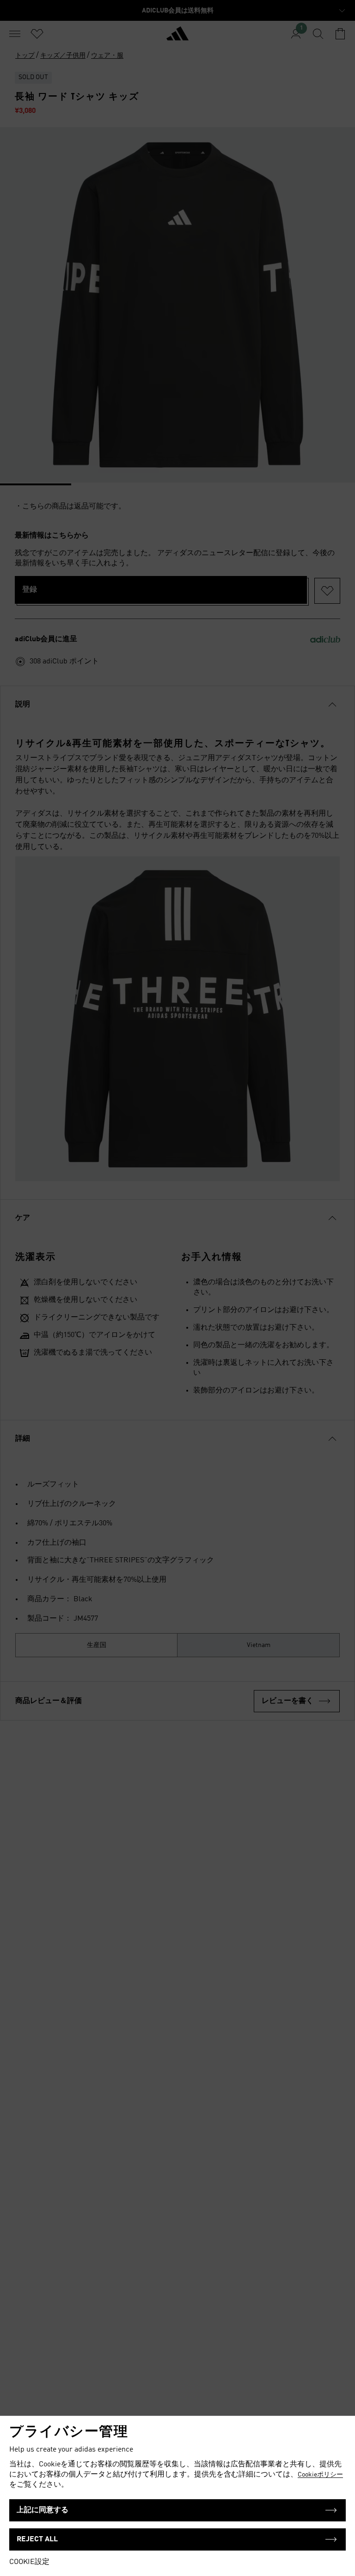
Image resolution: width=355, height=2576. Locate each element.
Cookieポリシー (320, 2475)
